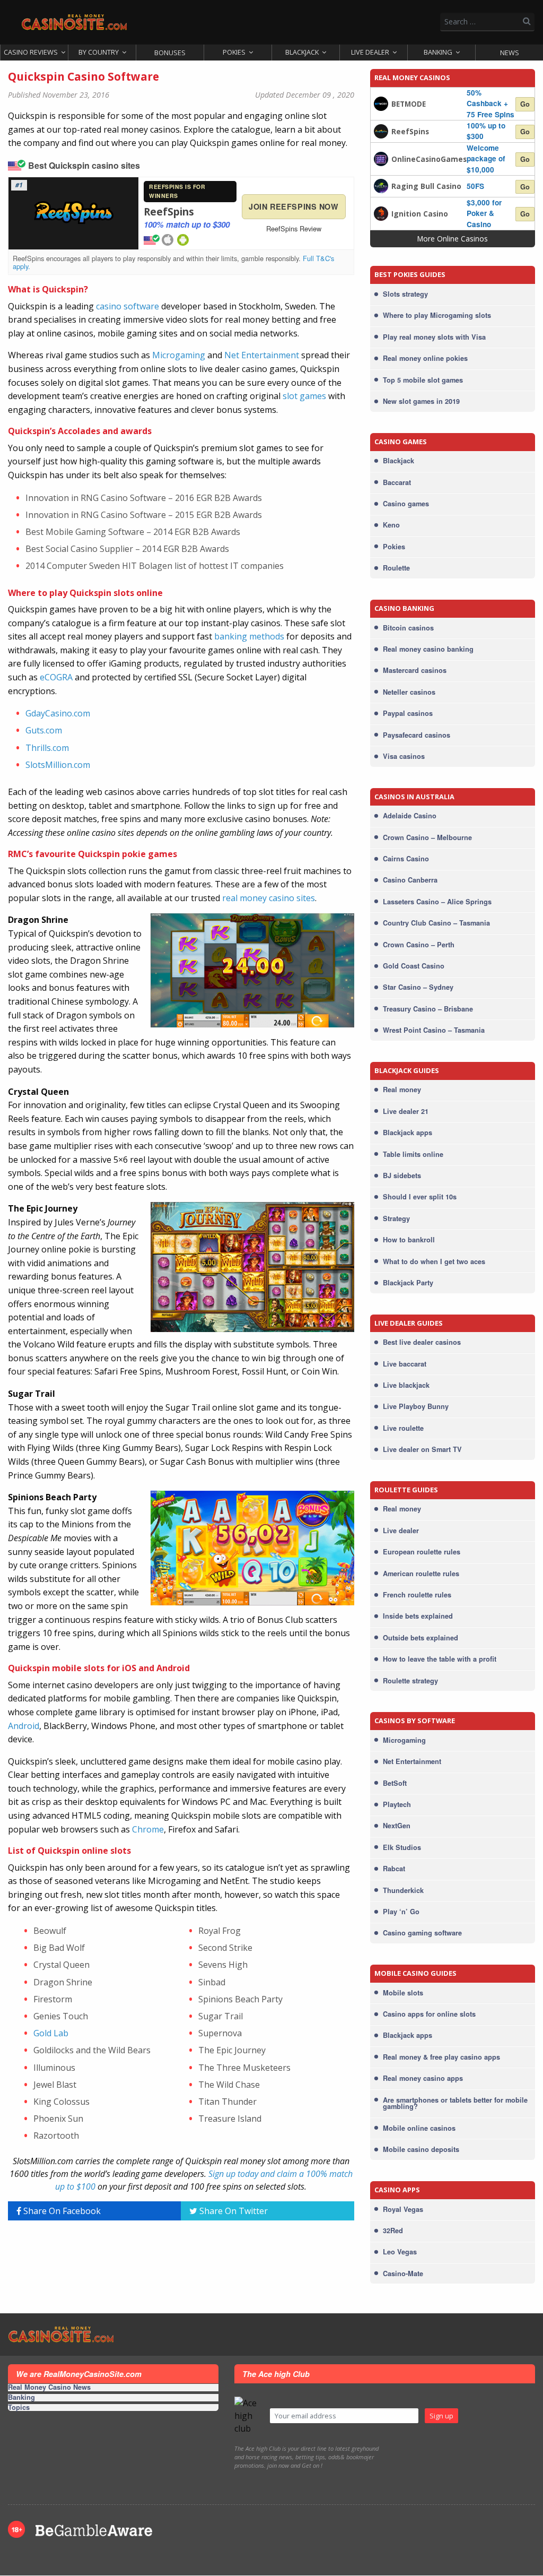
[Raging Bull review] (381, 185)
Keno (391, 525)
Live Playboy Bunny (416, 1406)
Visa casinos (404, 756)
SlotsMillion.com (58, 765)
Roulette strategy (410, 1681)
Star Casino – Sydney (418, 987)
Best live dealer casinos (422, 1342)
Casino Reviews (31, 52)
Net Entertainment (262, 355)
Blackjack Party (408, 1283)
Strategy (396, 1218)
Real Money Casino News (49, 2388)
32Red (393, 2231)
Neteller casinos (409, 692)
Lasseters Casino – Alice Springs (437, 902)
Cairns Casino (406, 859)
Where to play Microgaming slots (437, 315)
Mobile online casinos (419, 2128)
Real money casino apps (423, 2078)
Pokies (234, 52)
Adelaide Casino (410, 816)
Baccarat (397, 482)
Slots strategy (405, 294)
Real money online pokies (425, 358)
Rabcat (394, 1869)
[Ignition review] (381, 213)
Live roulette (403, 1428)
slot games (304, 396)
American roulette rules (421, 1574)
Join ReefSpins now (294, 206)
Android (24, 1726)
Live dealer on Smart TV (422, 1449)
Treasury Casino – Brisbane (428, 1009)
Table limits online (413, 1154)
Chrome (148, 1829)
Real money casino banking (428, 649)
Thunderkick (403, 1890)
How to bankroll (409, 1240)
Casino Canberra (410, 880)
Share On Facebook (61, 2211)
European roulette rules (422, 1552)
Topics (19, 2408)
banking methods (249, 636)
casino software (128, 306)
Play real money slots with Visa (434, 337)
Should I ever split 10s (420, 1197)
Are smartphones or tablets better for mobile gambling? (455, 2103)
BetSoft (395, 1783)
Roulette (396, 568)
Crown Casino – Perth (419, 945)
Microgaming (179, 355)
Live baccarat (405, 1364)
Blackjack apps (408, 1133)
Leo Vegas (400, 2252)
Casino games (406, 504)
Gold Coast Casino (414, 966)
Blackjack (302, 52)
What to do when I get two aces (434, 1261)
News (510, 53)
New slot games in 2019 (421, 401)
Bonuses (170, 53)
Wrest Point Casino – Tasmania (434, 1030)
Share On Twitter (233, 2211)
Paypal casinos (408, 713)
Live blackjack (406, 1385)
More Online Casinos (453, 239)
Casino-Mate (403, 2274)
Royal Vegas (403, 2209)
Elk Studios (402, 1847)
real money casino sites (269, 898)
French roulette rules (417, 1595)
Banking (438, 52)
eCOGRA (56, 677)
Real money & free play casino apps (441, 2057)
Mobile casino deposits (421, 2149)
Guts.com (44, 730)
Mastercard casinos (415, 670)
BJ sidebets (402, 1175)
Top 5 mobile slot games (423, 380)
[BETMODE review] (381, 103)
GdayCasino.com (58, 713)
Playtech (397, 1804)
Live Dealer (370, 52)
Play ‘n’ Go (401, 1912)
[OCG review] (381, 158)
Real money (402, 1090)
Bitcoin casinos (408, 628)
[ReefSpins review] (381, 130)
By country (99, 52)
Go (525, 104)
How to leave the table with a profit (440, 1659)
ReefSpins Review (294, 228)
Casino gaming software (422, 1933)
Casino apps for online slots (429, 2014)
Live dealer (401, 1531)
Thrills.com (47, 748)
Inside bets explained (418, 1616)
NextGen (397, 1826)
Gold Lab (51, 2033)
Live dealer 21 (406, 1111)
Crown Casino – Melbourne (427, 837)
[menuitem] (34, 53)
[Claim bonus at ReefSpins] (74, 213)
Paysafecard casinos (417, 735)
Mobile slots (403, 1993)
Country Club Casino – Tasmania (436, 923)
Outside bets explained (421, 1638)
